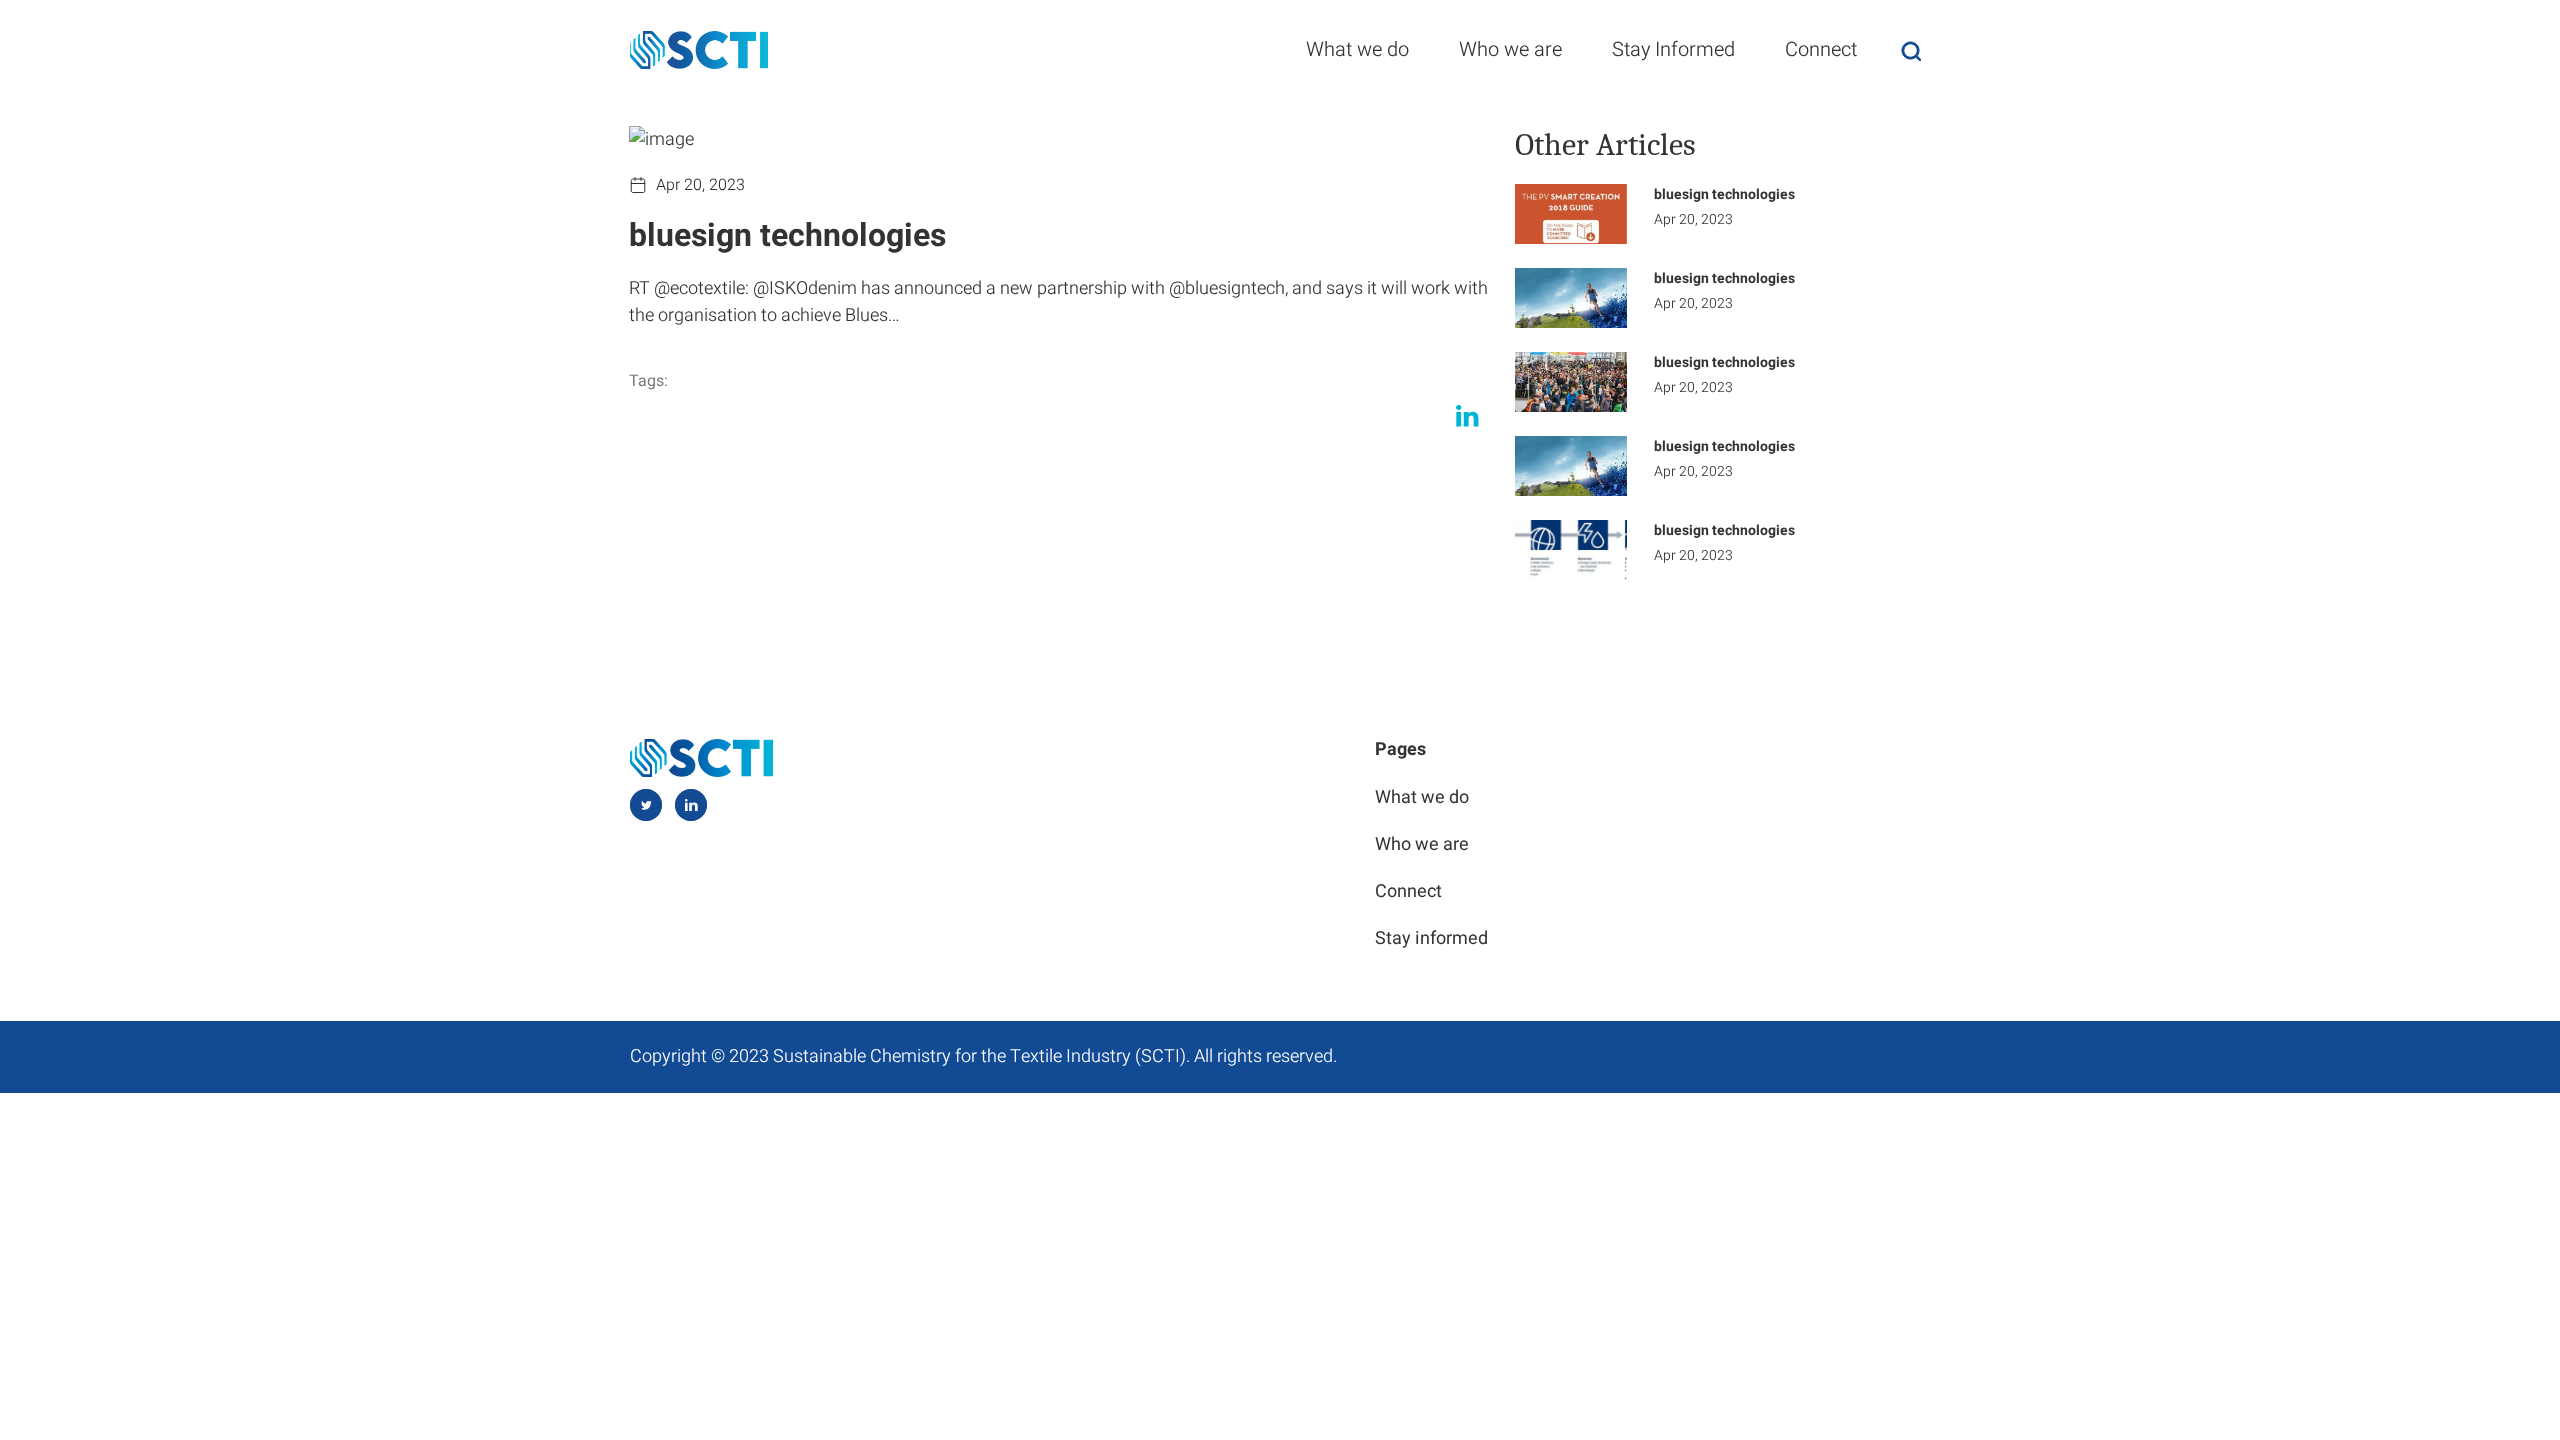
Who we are (1510, 49)
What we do (1357, 49)
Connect (1821, 49)
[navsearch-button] (1911, 50)
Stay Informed (1673, 49)
